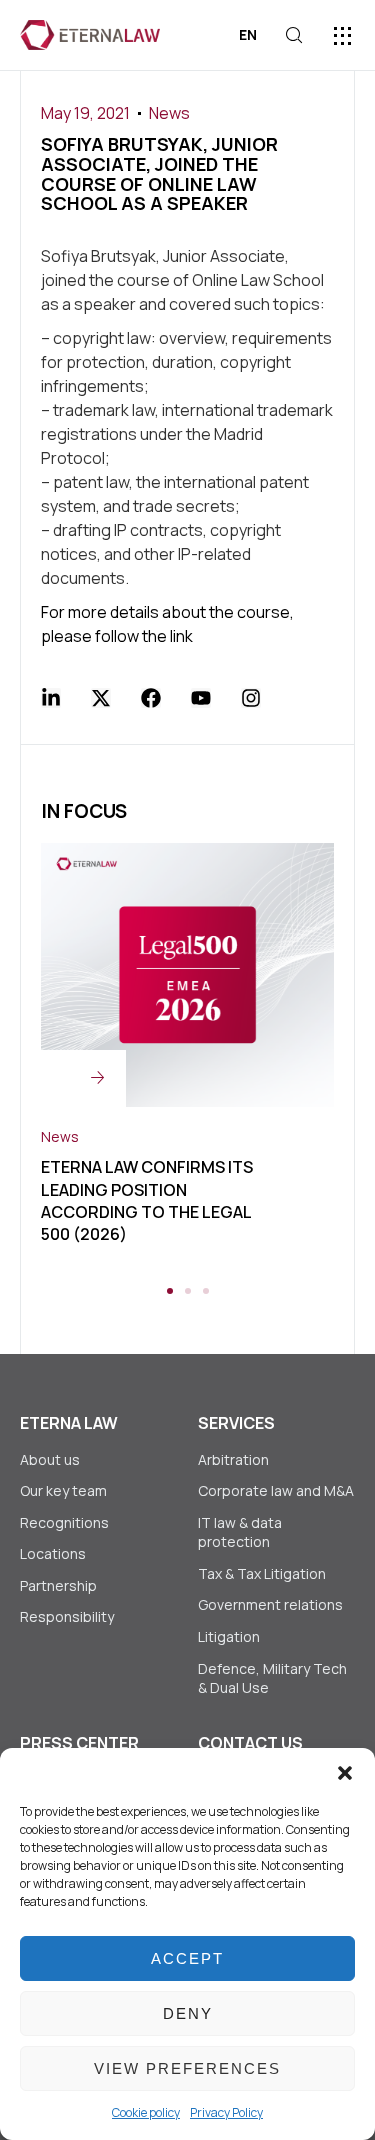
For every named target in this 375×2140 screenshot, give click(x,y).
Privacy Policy (226, 2112)
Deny (188, 2013)
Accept (187, 1958)
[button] (345, 1773)
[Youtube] (201, 698)
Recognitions (64, 1522)
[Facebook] (151, 698)
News (169, 113)
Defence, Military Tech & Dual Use (272, 1678)
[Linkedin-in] (51, 698)
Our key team (63, 1490)
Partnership (58, 1585)
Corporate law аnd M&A (276, 1490)
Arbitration (233, 1459)
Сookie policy (146, 2112)
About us (50, 1459)
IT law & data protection (240, 1532)
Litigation (229, 1636)
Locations (53, 1553)
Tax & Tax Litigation (263, 1573)
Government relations (270, 1604)
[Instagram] (251, 698)
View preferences (187, 2068)
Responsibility (67, 1616)
